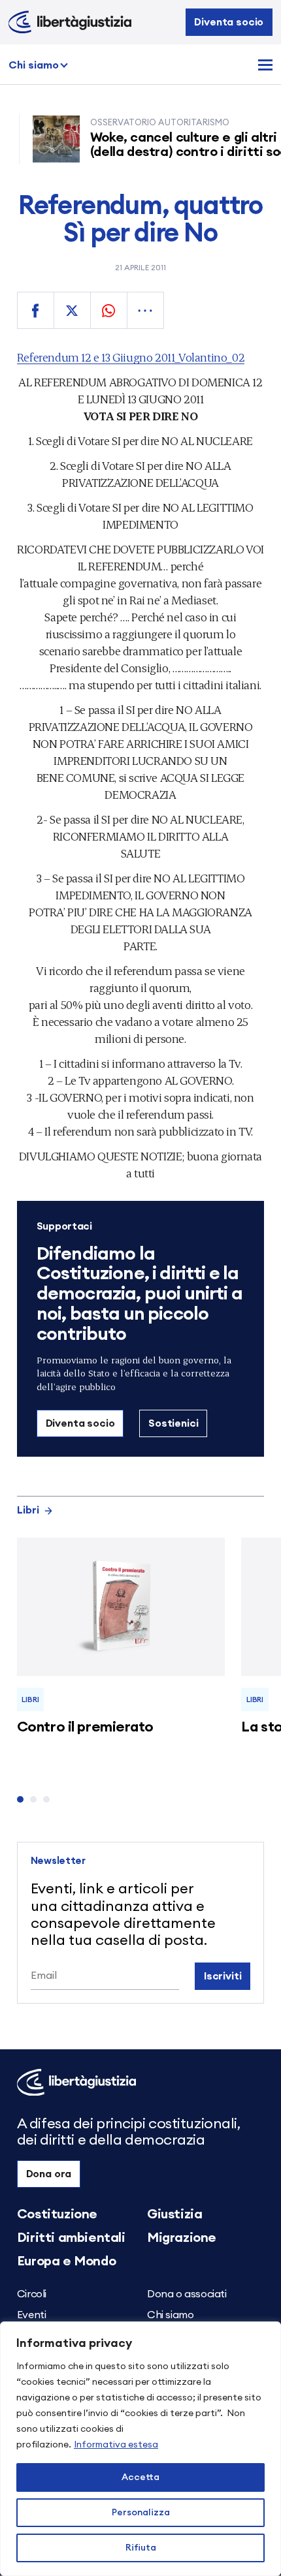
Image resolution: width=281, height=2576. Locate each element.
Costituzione (57, 2214)
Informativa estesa (116, 2445)
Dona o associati (187, 2294)
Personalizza (141, 2513)
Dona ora (49, 2174)
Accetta (140, 2477)
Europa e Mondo (66, 2261)
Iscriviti (223, 1976)
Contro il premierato (85, 1727)
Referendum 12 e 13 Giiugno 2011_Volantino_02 (131, 357)
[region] (140, 2449)
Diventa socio (229, 22)
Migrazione (182, 2238)
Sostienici (173, 1423)
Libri (28, 1510)
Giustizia (174, 2214)
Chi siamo (34, 65)
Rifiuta (141, 2548)
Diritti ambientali (71, 2238)
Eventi (32, 2315)
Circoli (32, 2294)
